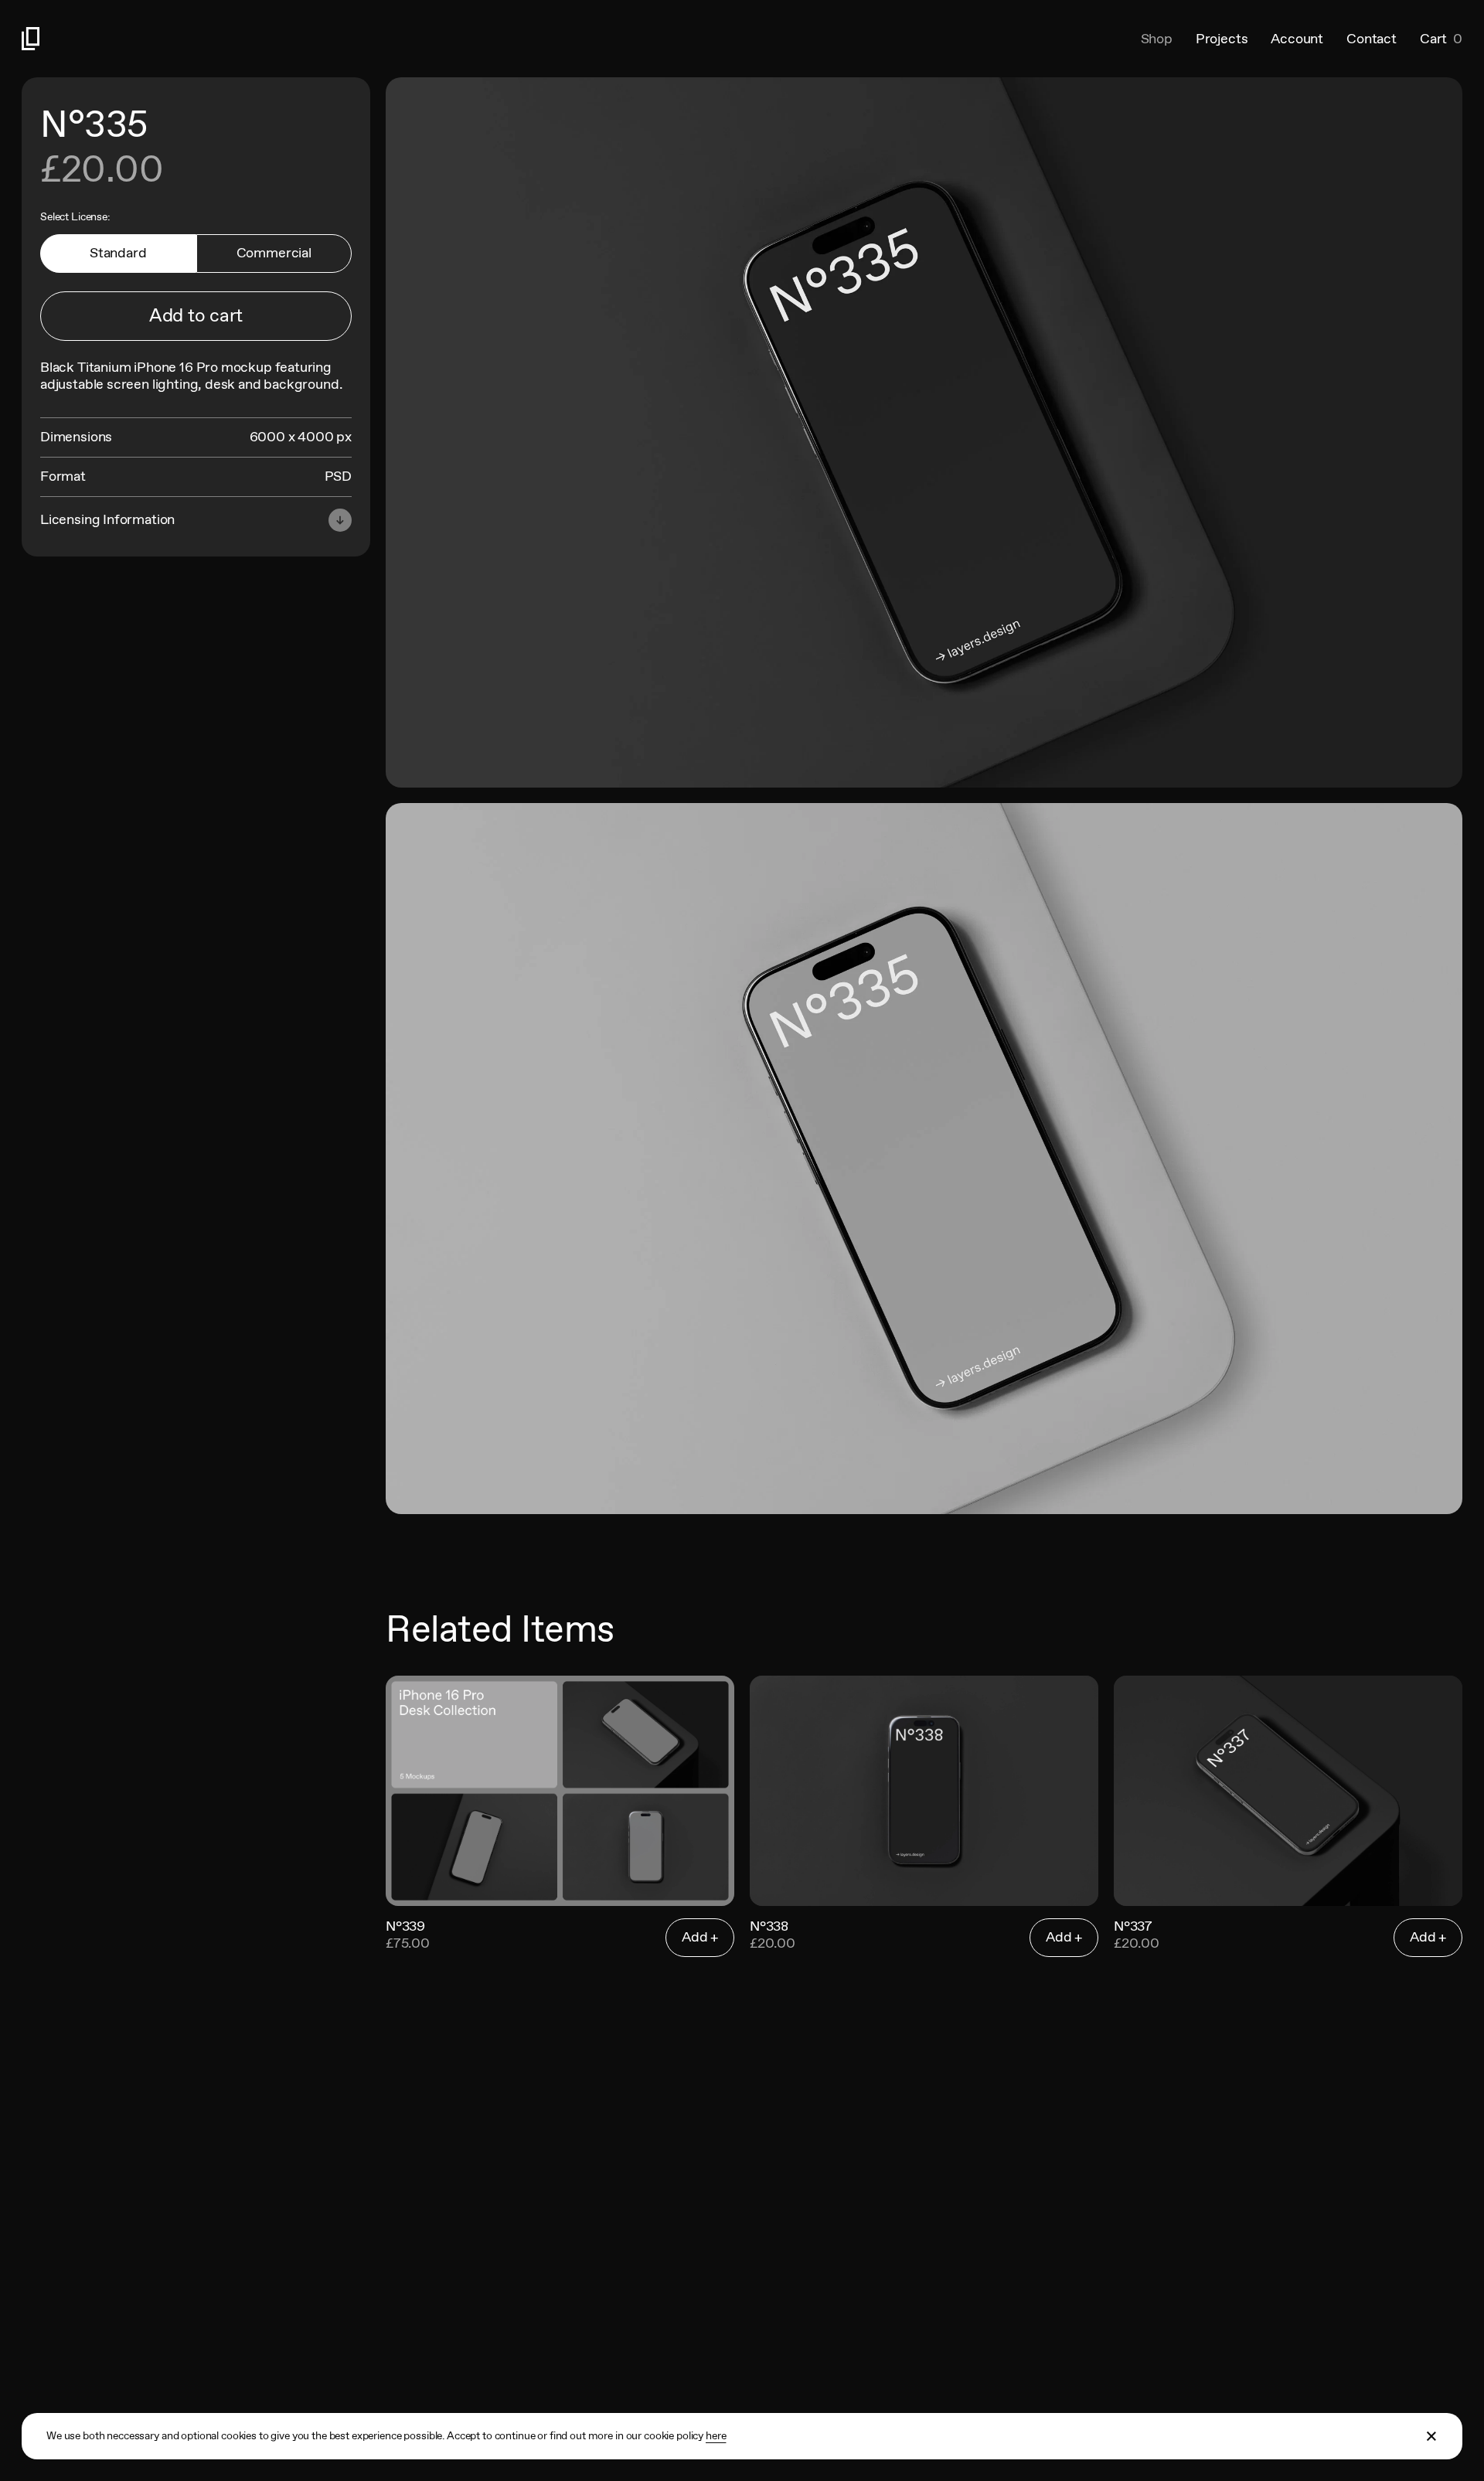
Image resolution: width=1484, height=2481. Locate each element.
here (716, 2435)
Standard (118, 253)
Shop (1157, 39)
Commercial (274, 253)
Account (1297, 39)
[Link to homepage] (382, 39)
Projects (1222, 39)
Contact (1372, 39)
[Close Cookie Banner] (1432, 2436)
